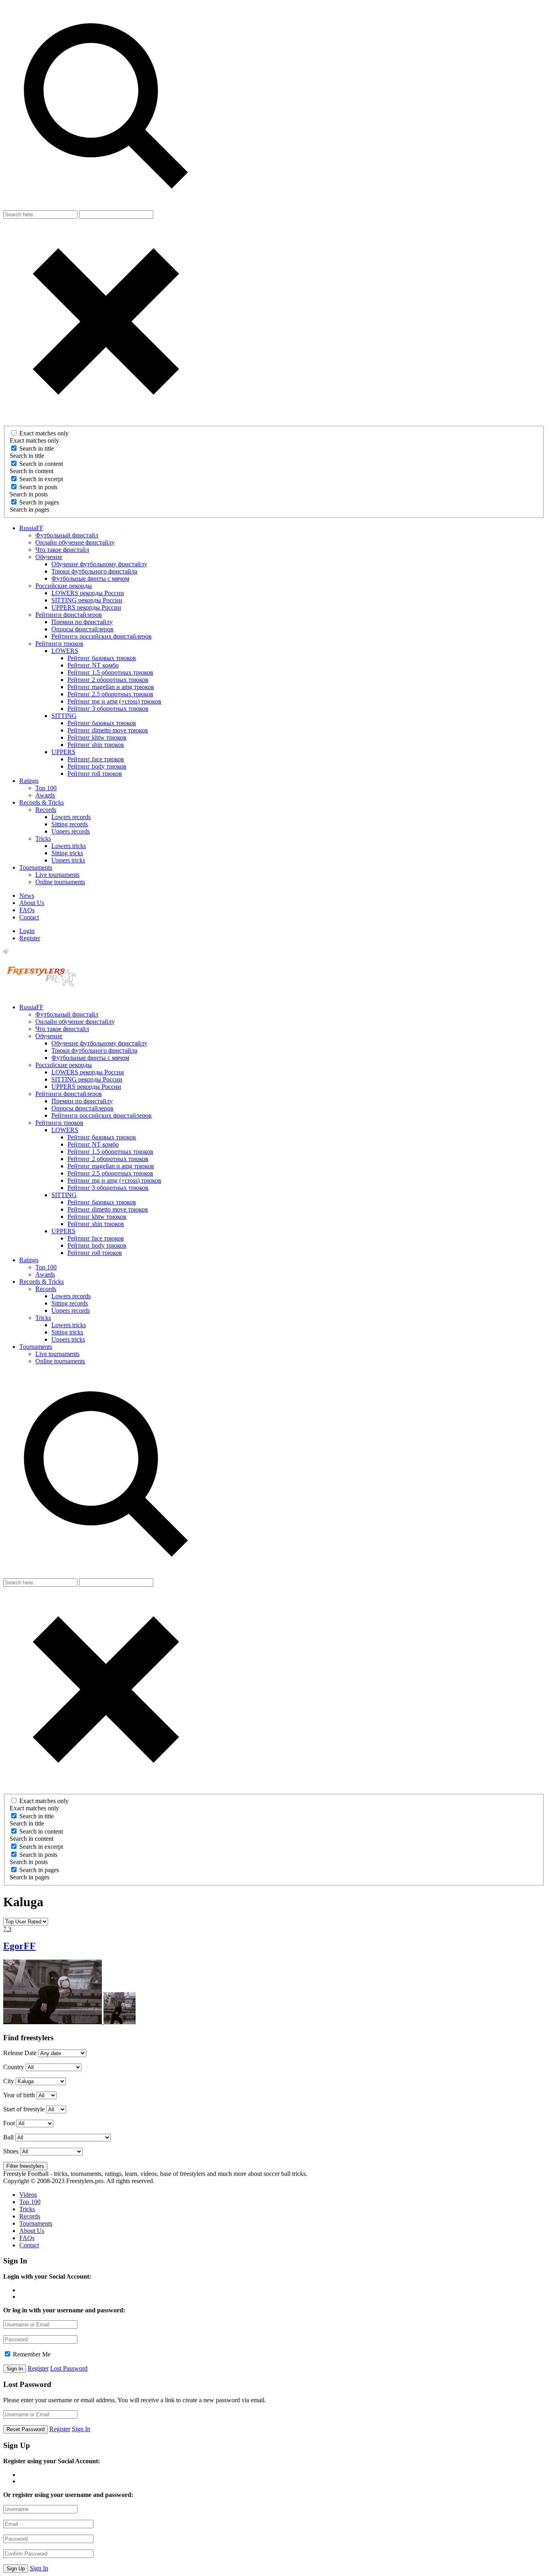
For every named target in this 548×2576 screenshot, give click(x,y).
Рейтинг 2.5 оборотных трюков (110, 694)
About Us (32, 903)
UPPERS (63, 752)
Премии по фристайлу (82, 622)
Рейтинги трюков (59, 643)
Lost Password (69, 2368)
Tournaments (36, 867)
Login (27, 931)
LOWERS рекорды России (88, 593)
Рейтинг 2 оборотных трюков (108, 680)
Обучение (49, 557)
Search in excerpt (41, 479)
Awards (45, 795)
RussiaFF (31, 528)
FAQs (27, 910)
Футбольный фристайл (67, 535)
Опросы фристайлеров (82, 629)
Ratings (29, 781)
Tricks (43, 839)
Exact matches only (44, 433)
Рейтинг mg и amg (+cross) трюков (114, 701)
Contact (29, 917)
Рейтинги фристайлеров (69, 615)
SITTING (64, 716)
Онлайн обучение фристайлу (75, 542)
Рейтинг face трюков (96, 759)
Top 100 (46, 788)
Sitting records (70, 824)
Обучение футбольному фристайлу (99, 564)
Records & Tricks (42, 802)
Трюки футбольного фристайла (94, 571)
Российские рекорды (64, 586)
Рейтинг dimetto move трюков (108, 730)
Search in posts (38, 487)
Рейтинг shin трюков (96, 745)
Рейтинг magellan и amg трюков (111, 687)
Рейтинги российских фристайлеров (101, 636)
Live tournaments (57, 875)
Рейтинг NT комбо (93, 665)
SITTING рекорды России (87, 600)
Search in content (41, 464)
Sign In (81, 2429)
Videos (28, 2195)
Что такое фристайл (62, 550)
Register (30, 938)
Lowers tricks (69, 846)
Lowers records (71, 817)
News (27, 896)
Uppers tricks (68, 860)
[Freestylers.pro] (43, 993)
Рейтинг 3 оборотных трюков (108, 709)
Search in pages (39, 502)
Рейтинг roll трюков (95, 774)
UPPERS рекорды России (86, 607)
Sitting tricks (67, 853)
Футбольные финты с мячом (90, 578)
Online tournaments (60, 882)
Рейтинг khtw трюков (97, 737)
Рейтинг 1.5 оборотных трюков (110, 672)
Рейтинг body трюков (97, 766)
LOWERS (65, 651)
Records (46, 810)
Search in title (37, 448)
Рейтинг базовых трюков (102, 658)
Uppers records (71, 831)
